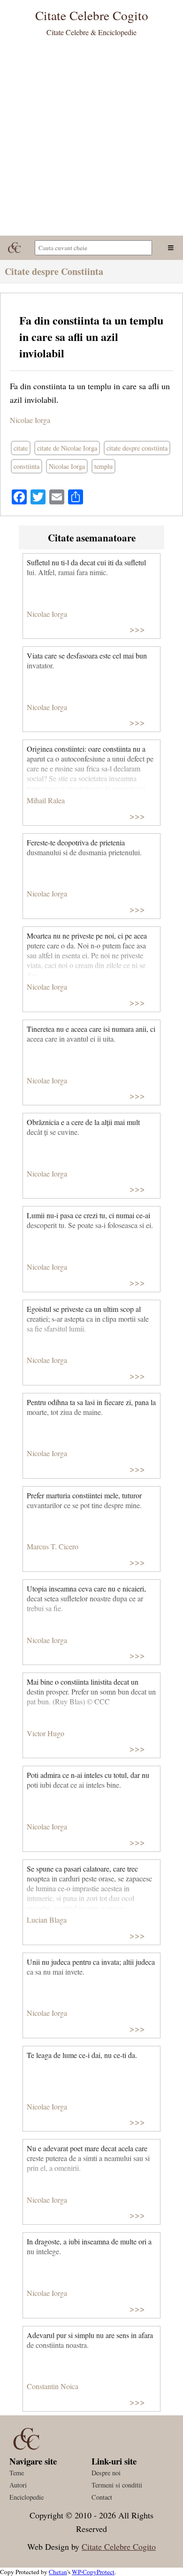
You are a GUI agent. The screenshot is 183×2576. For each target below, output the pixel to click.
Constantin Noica (53, 2386)
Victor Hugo (46, 1733)
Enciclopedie (27, 2497)
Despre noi (106, 2473)
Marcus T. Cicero (53, 1546)
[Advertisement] (91, 140)
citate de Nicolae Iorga (67, 448)
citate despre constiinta (137, 448)
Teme (17, 2473)
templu (103, 466)
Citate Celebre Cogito (119, 2546)
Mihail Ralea (46, 800)
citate (21, 448)
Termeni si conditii (117, 2485)
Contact (102, 2497)
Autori (18, 2485)
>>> (137, 629)
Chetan (58, 2572)
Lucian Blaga (47, 1920)
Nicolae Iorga (30, 420)
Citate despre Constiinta (54, 271)
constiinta (27, 466)
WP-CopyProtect (93, 2572)
